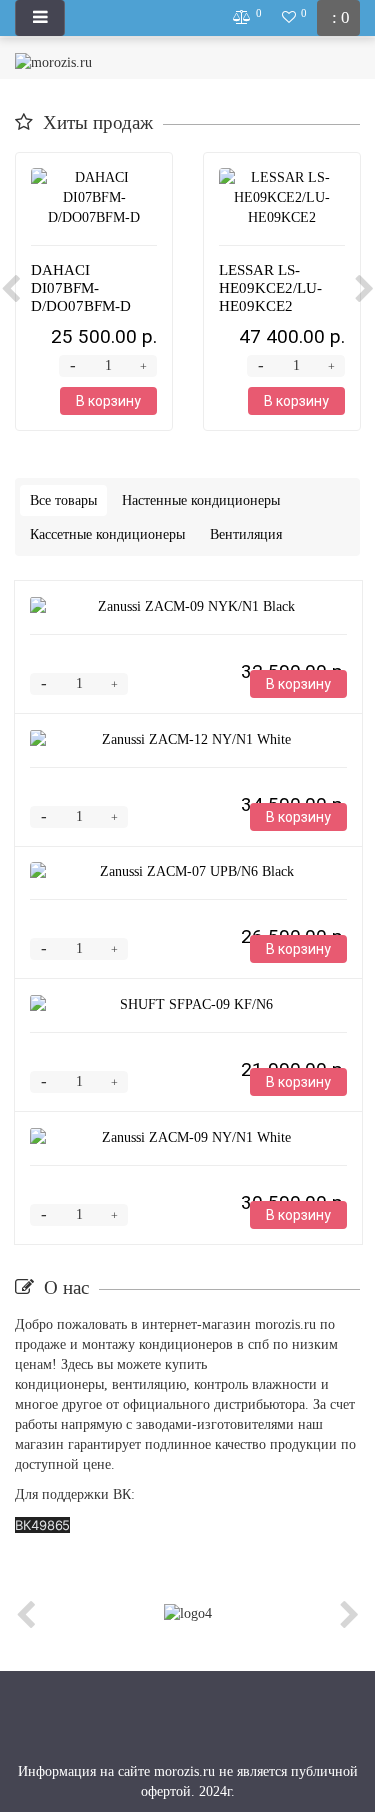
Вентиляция (246, 534)
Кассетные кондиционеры (107, 534)
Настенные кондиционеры (201, 500)
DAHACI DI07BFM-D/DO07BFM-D (81, 288)
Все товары (63, 500)
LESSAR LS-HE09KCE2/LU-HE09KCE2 (270, 288)
